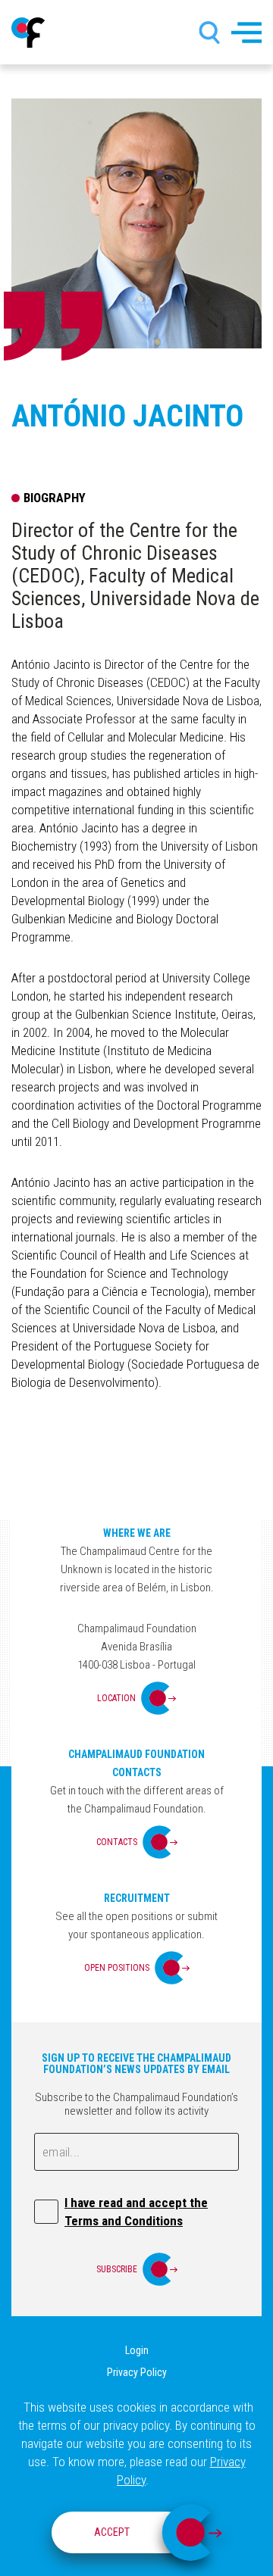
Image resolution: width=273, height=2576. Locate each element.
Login (137, 2350)
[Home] (28, 33)
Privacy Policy (137, 2372)
